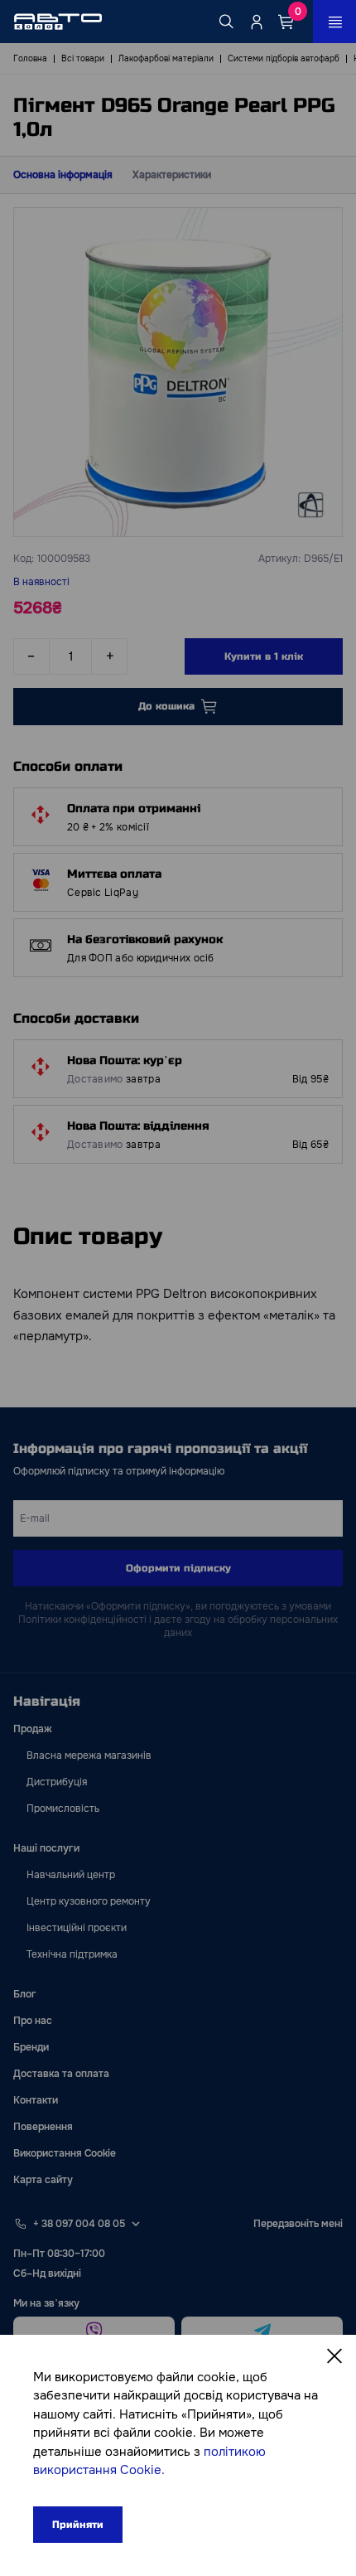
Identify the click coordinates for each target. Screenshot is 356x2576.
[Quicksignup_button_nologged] (257, 22)
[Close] (334, 2356)
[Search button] (227, 22)
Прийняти (78, 2525)
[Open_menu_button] (334, 22)
